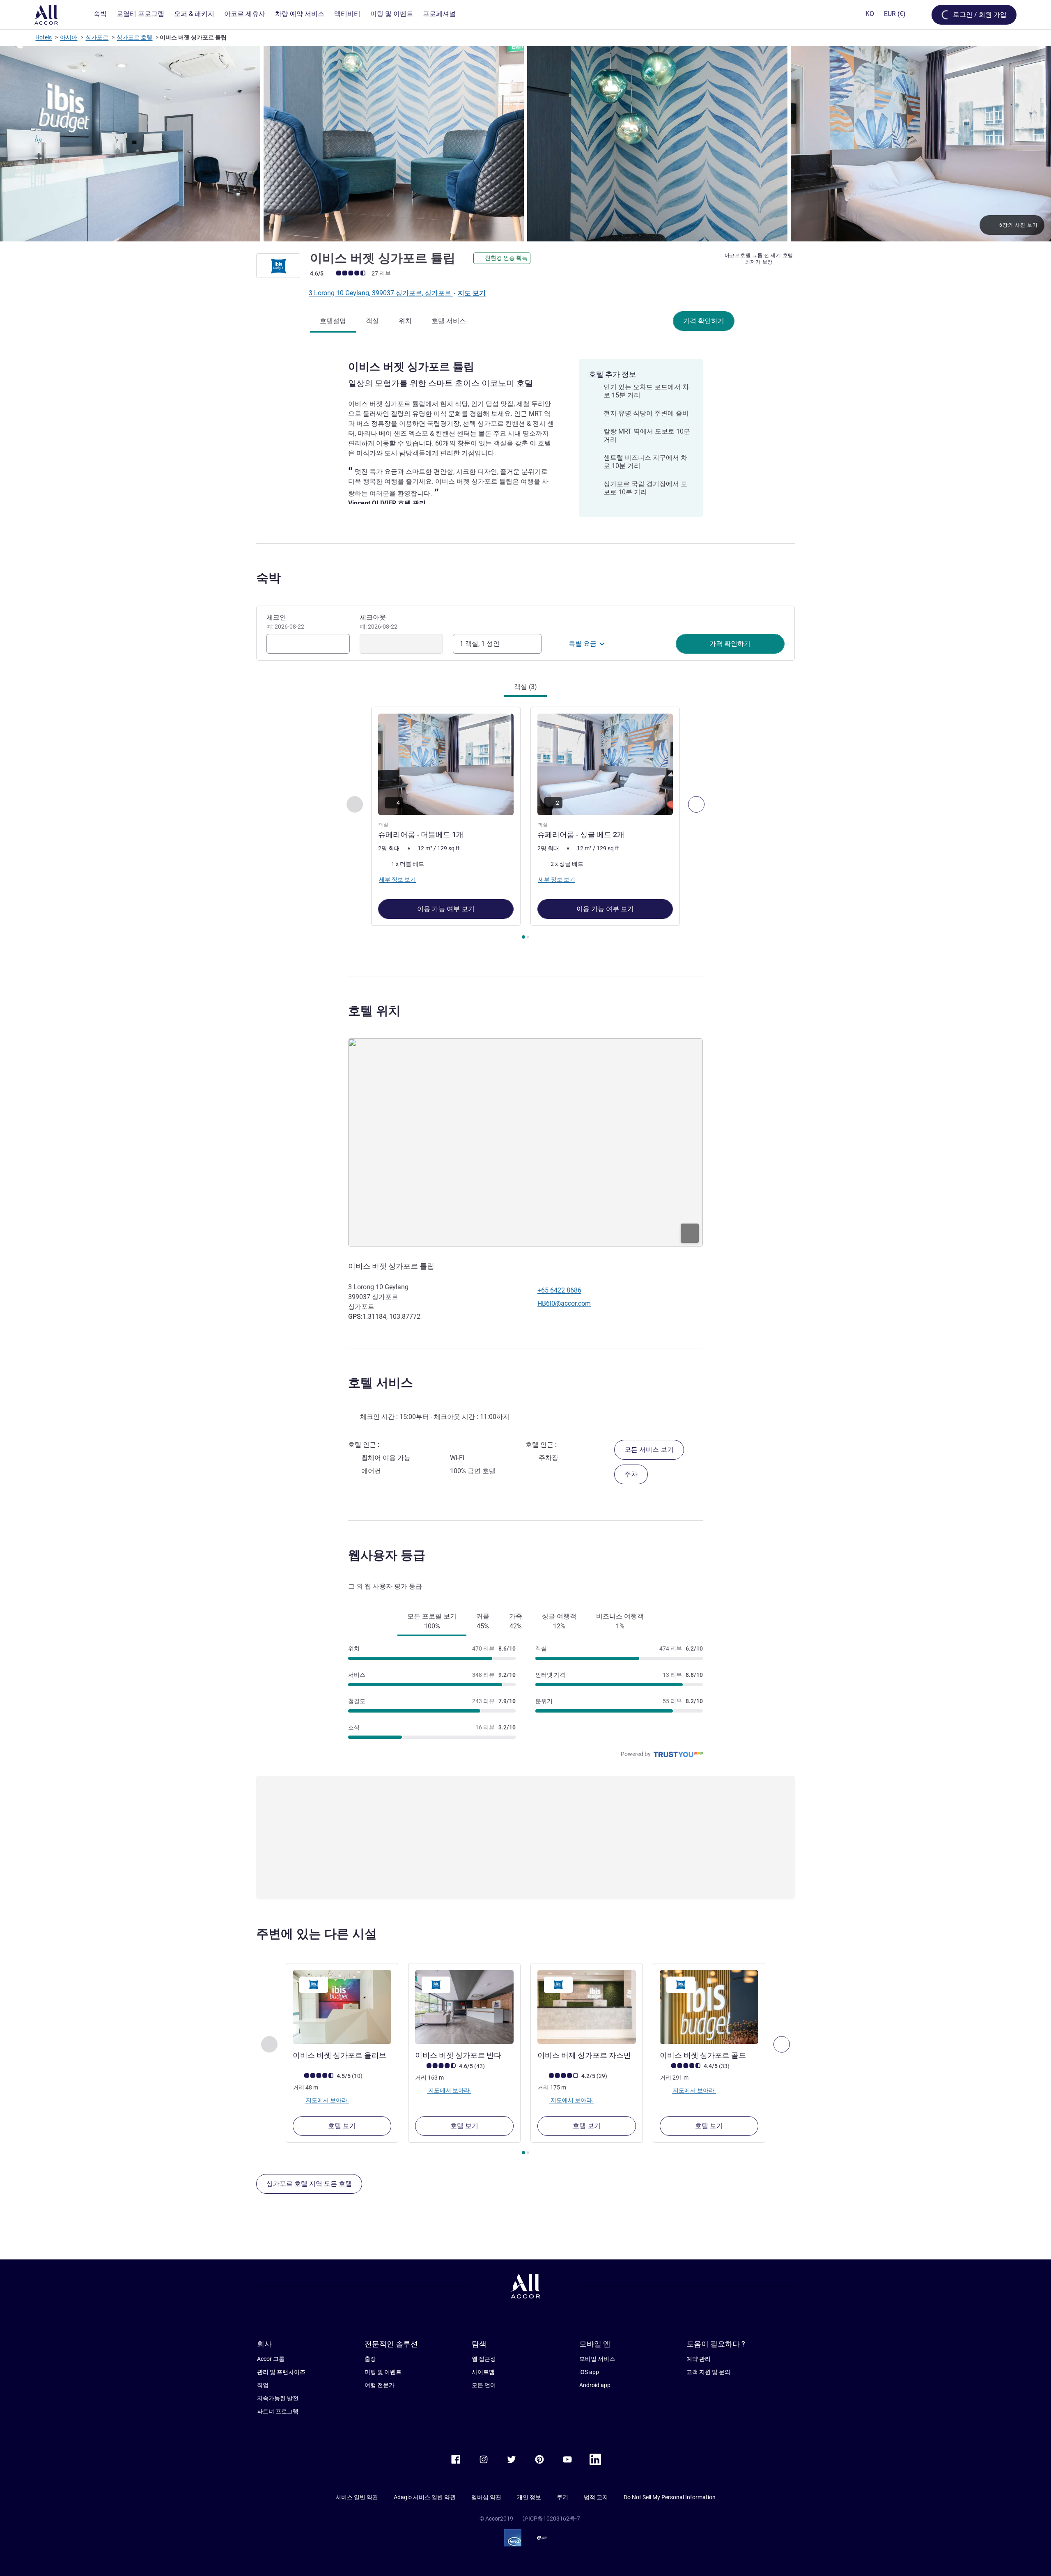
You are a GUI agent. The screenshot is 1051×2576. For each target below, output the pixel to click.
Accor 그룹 (271, 2359)
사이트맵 (483, 2372)
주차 (631, 1474)
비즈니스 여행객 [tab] (620, 1621)
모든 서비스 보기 (649, 1450)
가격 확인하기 (704, 321)
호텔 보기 (342, 2126)
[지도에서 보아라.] (525, 1143)
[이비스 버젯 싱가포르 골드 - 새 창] (709, 2007)
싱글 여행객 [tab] (559, 1621)
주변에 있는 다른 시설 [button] (317, 1934)
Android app (595, 2385)
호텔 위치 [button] (374, 1011)
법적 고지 (596, 2497)
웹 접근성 (484, 2359)
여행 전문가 (380, 2385)
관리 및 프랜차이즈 (281, 2372)
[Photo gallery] (525, 144)
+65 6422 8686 (559, 1290)
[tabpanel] (525, 824)
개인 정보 (529, 2497)
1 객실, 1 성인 (480, 644)
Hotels (44, 37)
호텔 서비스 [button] (381, 1383)
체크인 (285, 622)
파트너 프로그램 (278, 2411)
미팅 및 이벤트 (383, 2372)
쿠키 (562, 2497)
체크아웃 (379, 622)
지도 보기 (472, 293)
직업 (263, 2385)
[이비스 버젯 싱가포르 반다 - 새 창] (464, 2007)
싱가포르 (97, 37)
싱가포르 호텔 (134, 37)
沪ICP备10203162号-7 (551, 2519)
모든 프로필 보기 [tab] (432, 1621)
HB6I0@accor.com (564, 1303)
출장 (370, 2359)
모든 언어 (484, 2385)
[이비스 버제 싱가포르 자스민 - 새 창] (587, 2007)
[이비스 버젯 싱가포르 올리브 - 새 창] (342, 2007)
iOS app (589, 2372)
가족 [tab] (516, 1621)
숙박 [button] (268, 578)
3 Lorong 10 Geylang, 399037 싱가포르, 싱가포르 (381, 293)
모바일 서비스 (597, 2359)
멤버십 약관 (486, 2497)
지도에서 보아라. (327, 2100)
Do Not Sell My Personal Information (670, 2497)
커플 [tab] (483, 1621)
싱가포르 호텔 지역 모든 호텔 (309, 2184)
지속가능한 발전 (278, 2398)
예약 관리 (699, 2359)
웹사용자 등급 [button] (387, 1555)
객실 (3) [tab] (525, 687)
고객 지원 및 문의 (708, 2372)
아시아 (69, 37)
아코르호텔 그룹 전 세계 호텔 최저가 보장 (759, 259)
